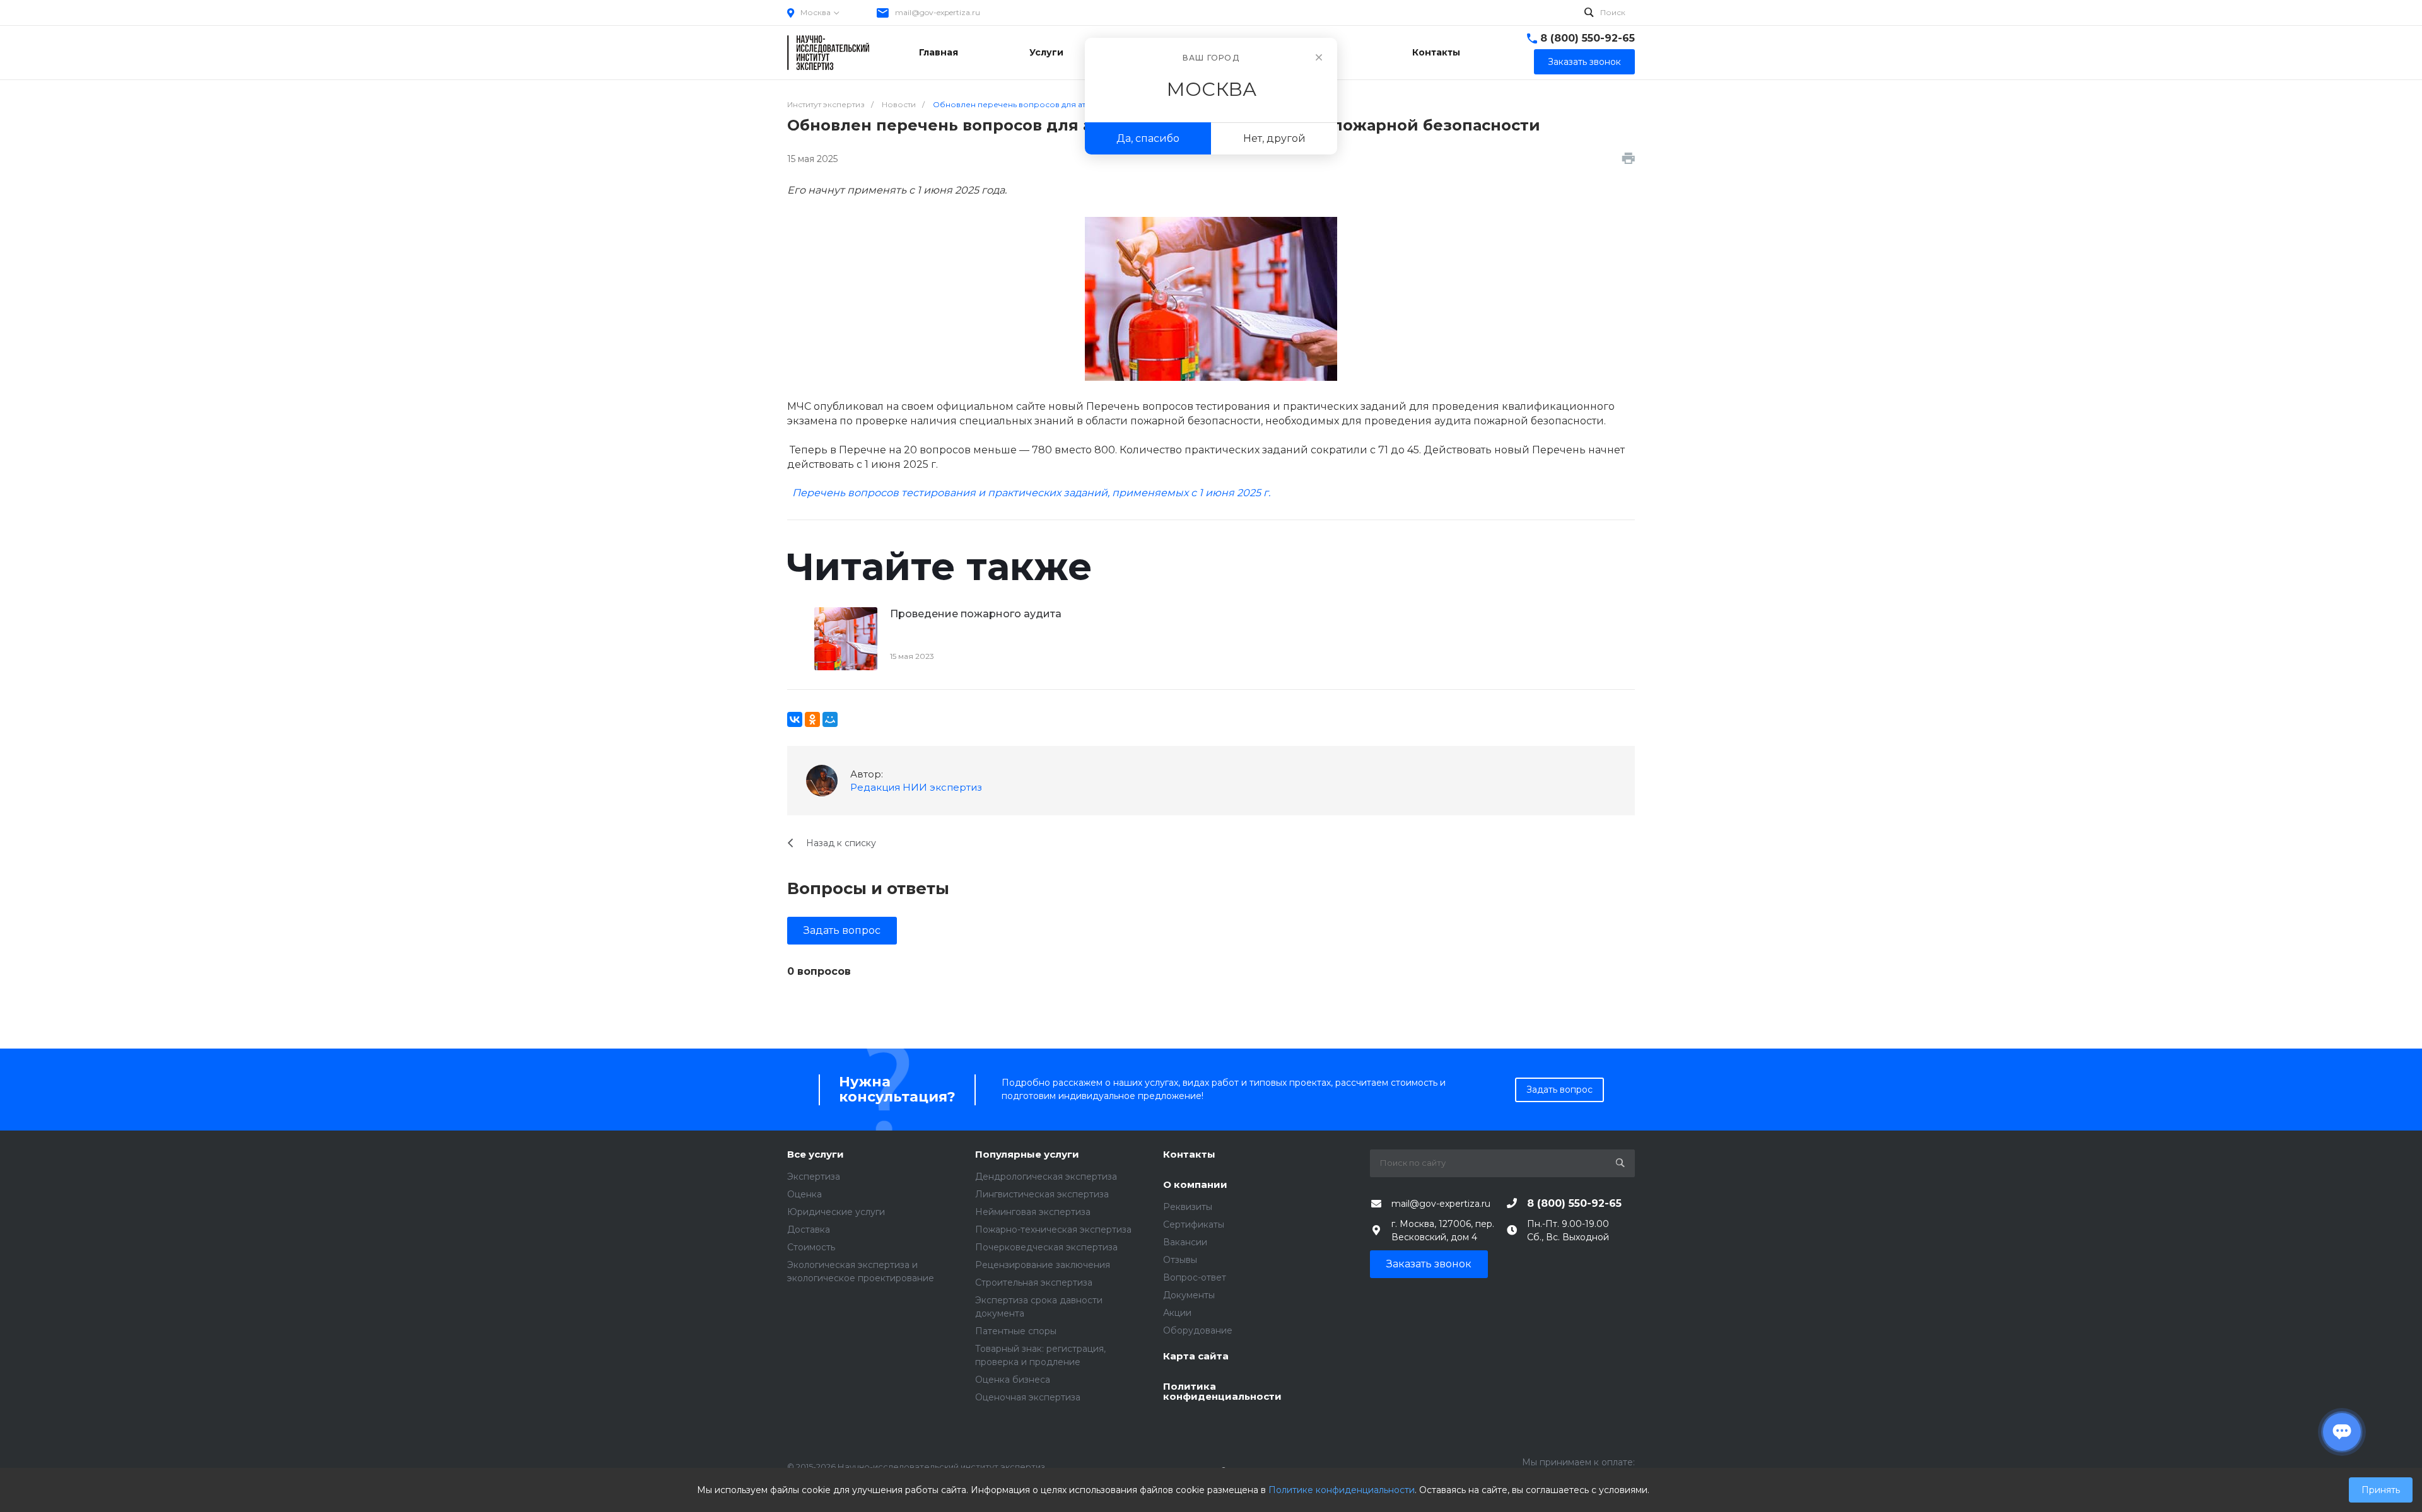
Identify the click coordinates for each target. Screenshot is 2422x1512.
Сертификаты (1194, 1224)
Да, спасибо (1148, 138)
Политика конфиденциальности (1222, 1392)
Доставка (809, 1230)
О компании (1195, 1185)
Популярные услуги (1027, 1155)
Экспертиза (814, 1177)
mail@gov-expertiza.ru (938, 12)
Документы (1189, 1295)
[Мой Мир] (830, 719)
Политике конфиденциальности (1342, 1490)
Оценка (804, 1194)
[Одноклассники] (812, 719)
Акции (1177, 1313)
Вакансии (1185, 1242)
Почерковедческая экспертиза (1046, 1247)
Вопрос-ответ (1195, 1277)
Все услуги (816, 1155)
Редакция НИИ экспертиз (916, 787)
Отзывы (1180, 1260)
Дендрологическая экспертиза (1046, 1177)
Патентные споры (1016, 1331)
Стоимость (811, 1247)
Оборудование (1198, 1330)
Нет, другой (1274, 138)
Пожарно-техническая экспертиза (1053, 1230)
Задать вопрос (842, 930)
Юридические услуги (836, 1212)
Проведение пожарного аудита (976, 614)
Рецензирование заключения (1043, 1265)
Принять (2381, 1490)
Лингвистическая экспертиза (1042, 1194)
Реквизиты (1188, 1207)
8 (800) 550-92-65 (1588, 38)
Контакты (1189, 1155)
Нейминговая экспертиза (1033, 1212)
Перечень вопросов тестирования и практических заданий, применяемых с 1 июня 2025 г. (1031, 493)
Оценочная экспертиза (1028, 1397)
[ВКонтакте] (795, 719)
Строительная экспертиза (1034, 1282)
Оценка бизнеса (1013, 1380)
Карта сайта (1196, 1357)
